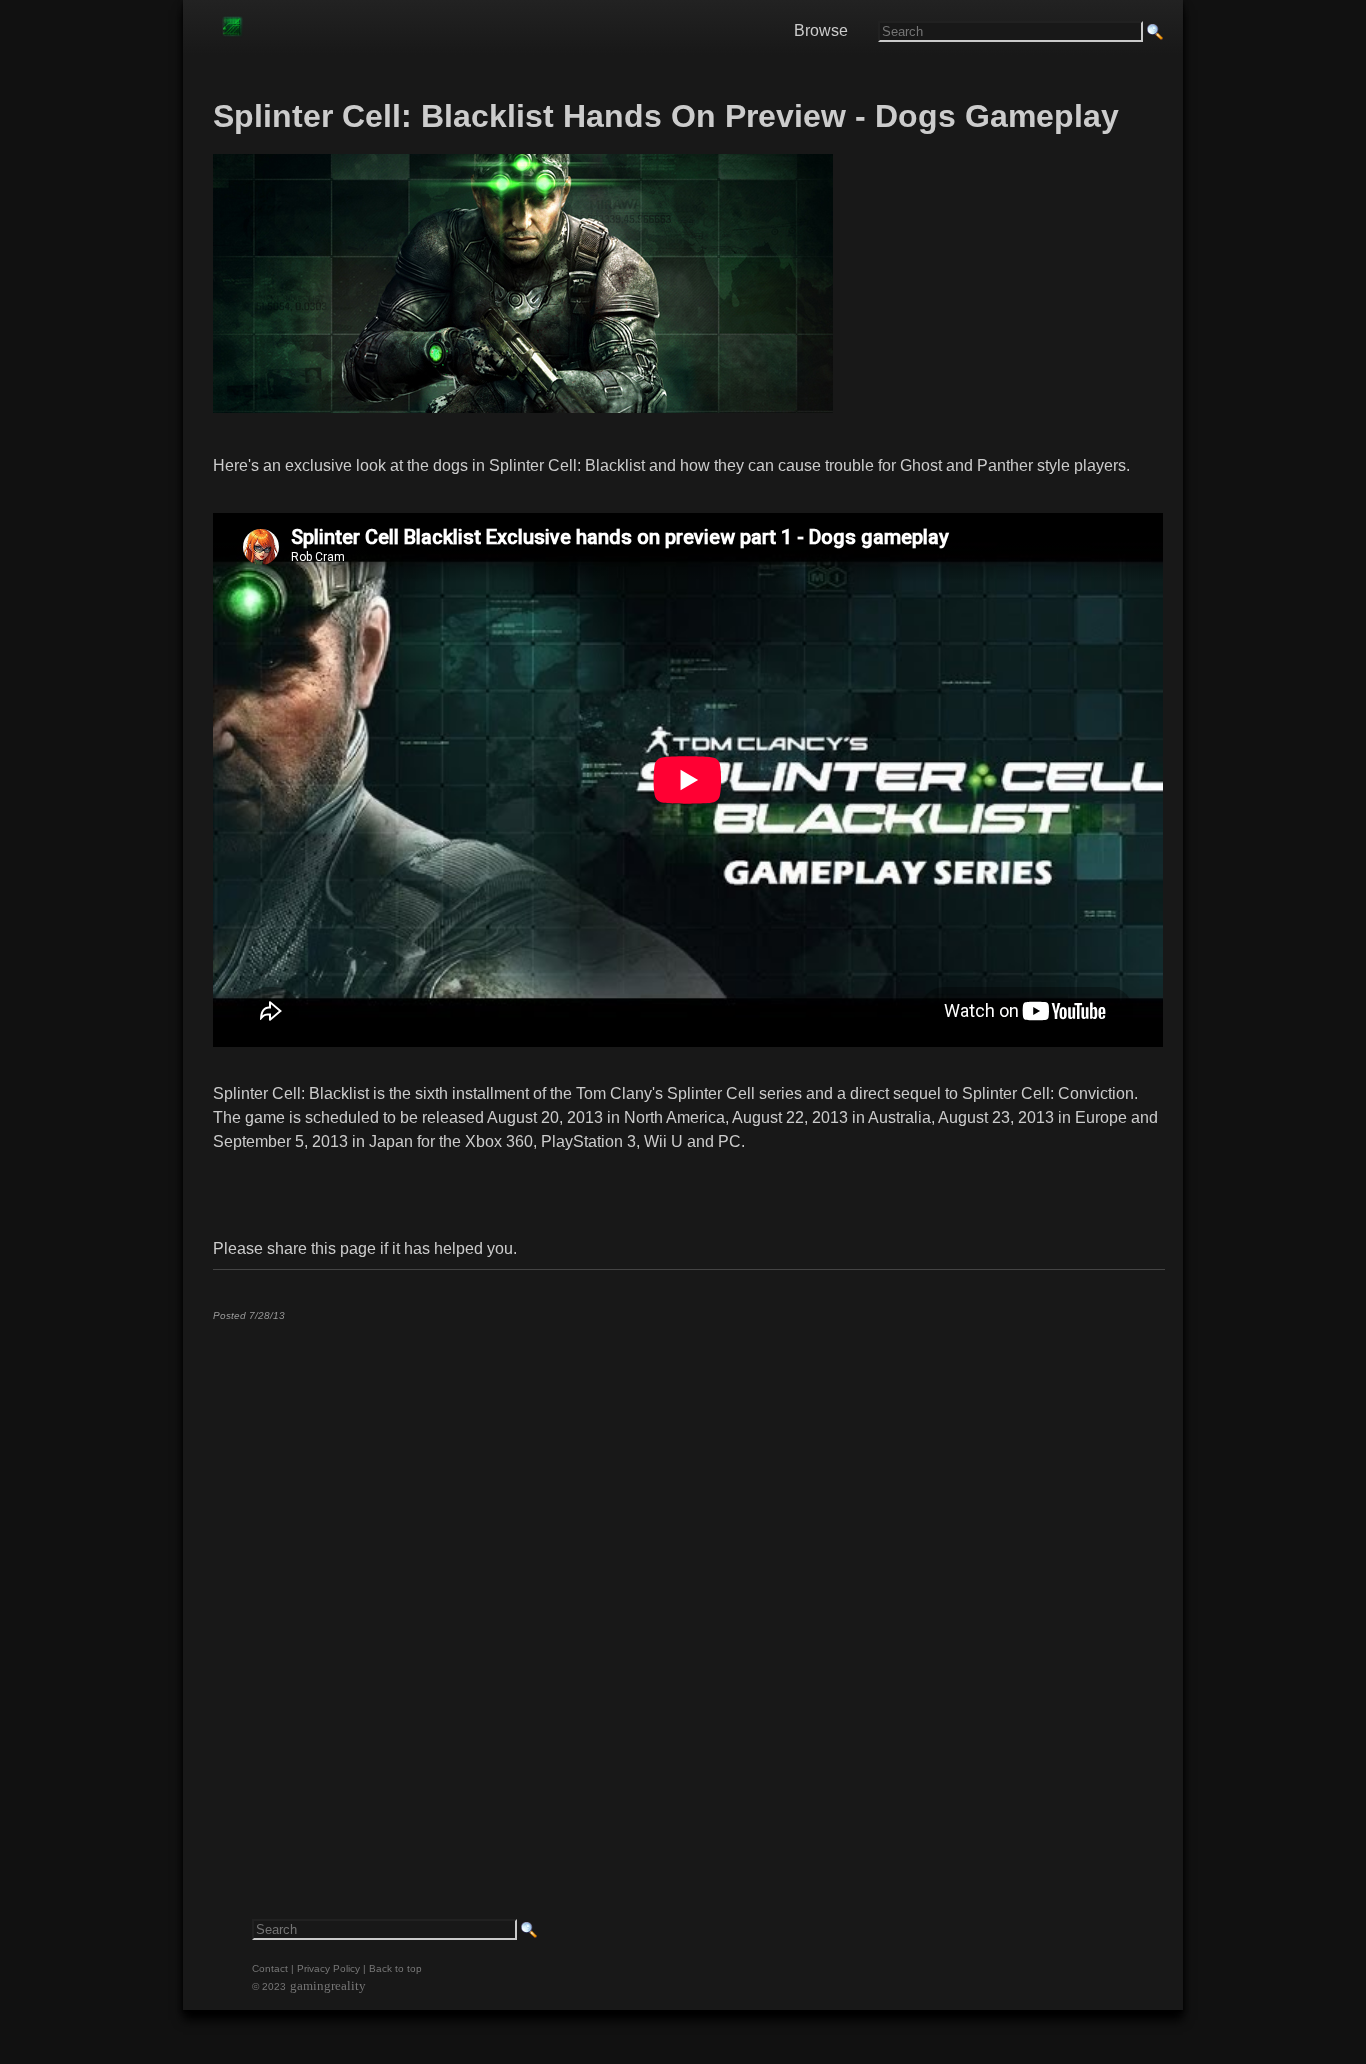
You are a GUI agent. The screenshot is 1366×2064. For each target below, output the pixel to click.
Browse (821, 30)
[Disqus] (688, 1586)
